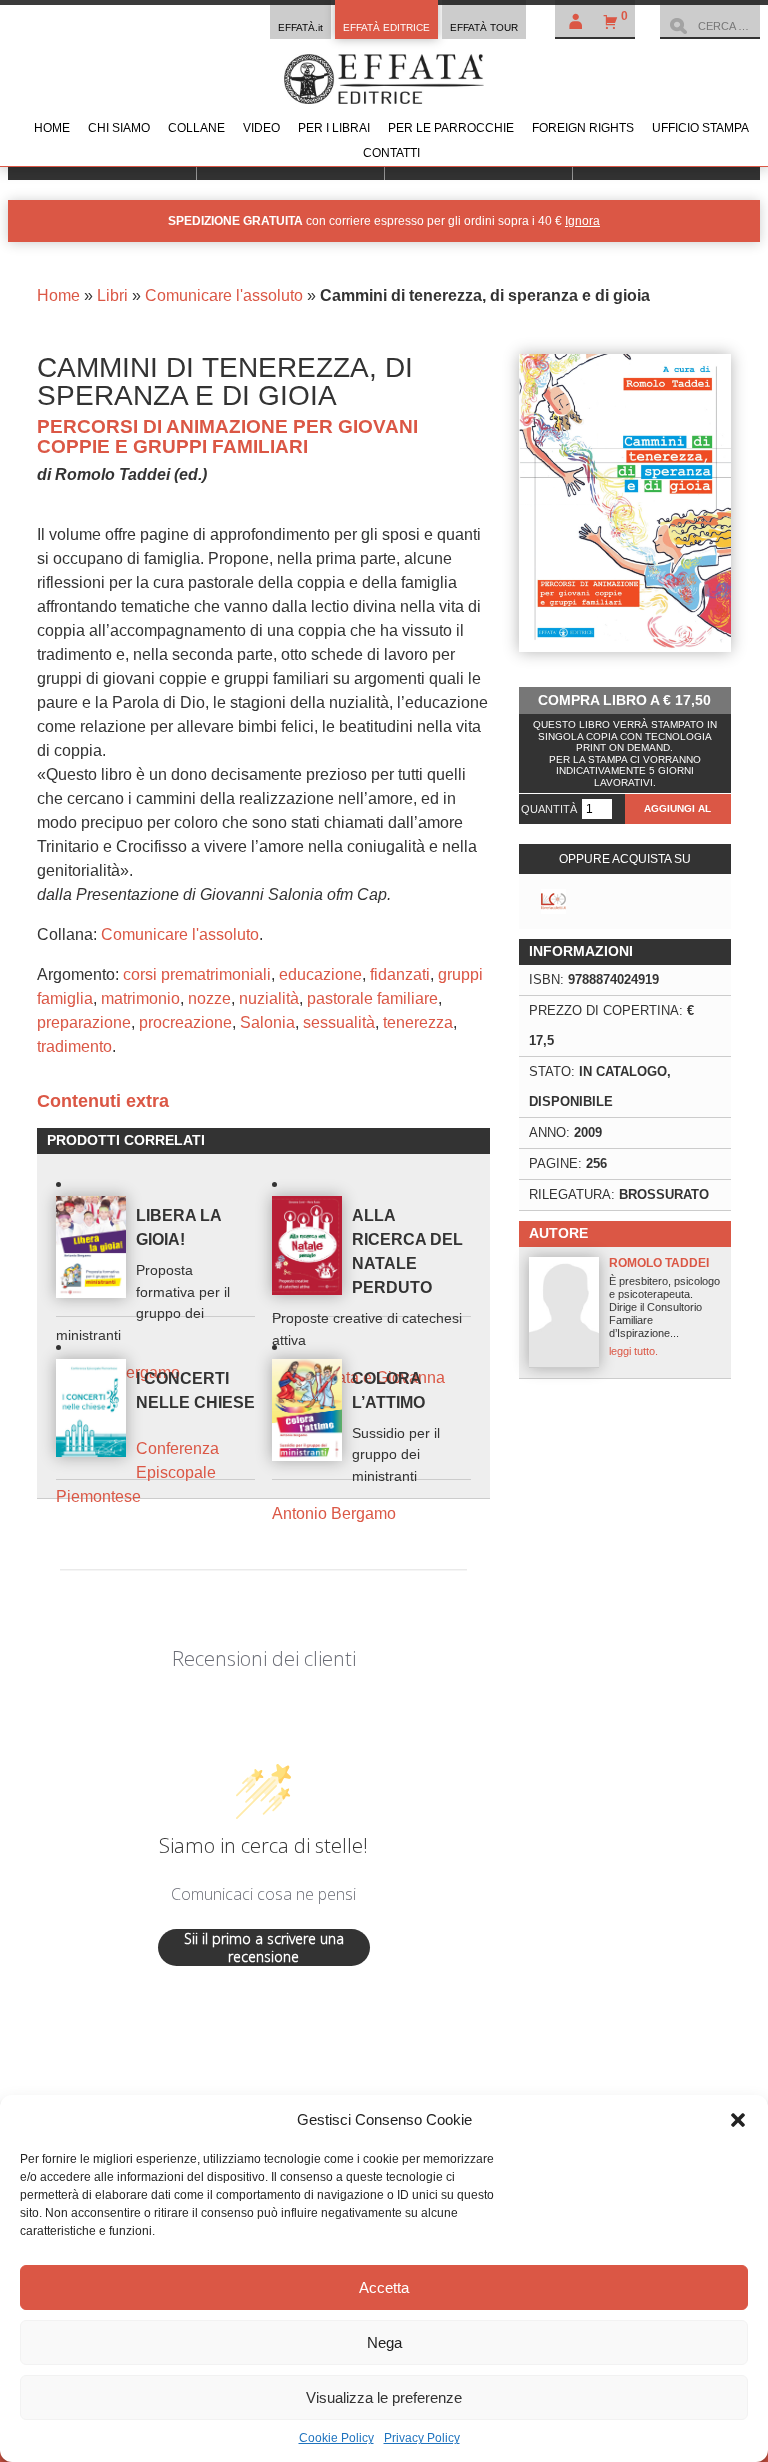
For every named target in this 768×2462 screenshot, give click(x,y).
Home (52, 128)
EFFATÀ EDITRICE (386, 27)
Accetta (384, 2287)
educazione (320, 974)
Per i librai (334, 128)
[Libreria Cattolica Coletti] (553, 901)
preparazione (84, 1022)
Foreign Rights (583, 128)
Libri (112, 295)
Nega (384, 2342)
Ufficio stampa (700, 128)
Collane (196, 128)
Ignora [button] (582, 221)
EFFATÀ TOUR (484, 27)
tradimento (74, 1046)
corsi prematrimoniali (197, 974)
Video (261, 128)
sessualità (339, 1022)
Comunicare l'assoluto (224, 295)
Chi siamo (119, 128)
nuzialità (269, 998)
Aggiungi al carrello (677, 813)
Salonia (267, 1022)
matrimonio (140, 998)
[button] (738, 2120)
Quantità (549, 809)
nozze (209, 998)
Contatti (391, 153)
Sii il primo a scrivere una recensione (264, 1947)
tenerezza (418, 1022)
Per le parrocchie (451, 128)
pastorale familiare (372, 998)
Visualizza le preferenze (384, 2397)
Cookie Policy (336, 2438)
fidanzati (400, 974)
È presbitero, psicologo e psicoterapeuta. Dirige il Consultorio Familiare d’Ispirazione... (664, 1306)
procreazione (185, 1022)
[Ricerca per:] (710, 26)
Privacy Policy (422, 2438)
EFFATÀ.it (300, 27)
